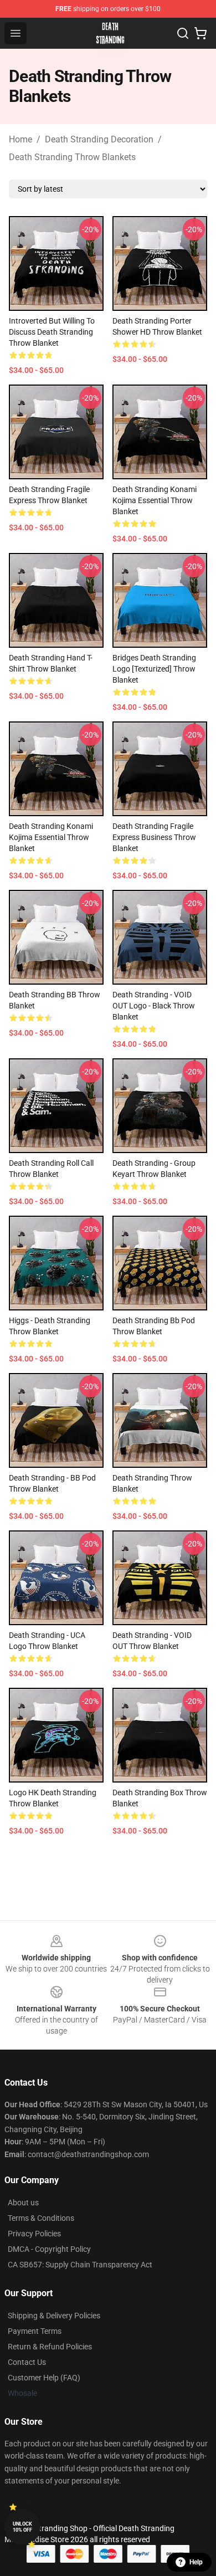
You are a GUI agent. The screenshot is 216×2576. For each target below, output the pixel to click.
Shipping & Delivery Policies (54, 2316)
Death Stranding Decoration (99, 139)
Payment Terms (35, 2331)
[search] (183, 33)
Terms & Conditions (41, 2218)
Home (20, 139)
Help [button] (196, 2562)
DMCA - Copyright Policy (49, 2249)
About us (23, 2203)
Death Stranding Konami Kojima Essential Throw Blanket (155, 500)
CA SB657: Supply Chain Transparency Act (80, 2265)
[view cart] (200, 33)
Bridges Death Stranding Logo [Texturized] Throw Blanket (154, 669)
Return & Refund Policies (50, 2347)
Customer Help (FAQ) (44, 2378)
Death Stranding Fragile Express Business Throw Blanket (154, 837)
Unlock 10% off (22, 2527)
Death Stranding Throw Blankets (72, 157)
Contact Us (27, 2362)
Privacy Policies (34, 2234)
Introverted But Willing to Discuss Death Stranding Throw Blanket (52, 332)
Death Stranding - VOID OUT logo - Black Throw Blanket (154, 1006)
